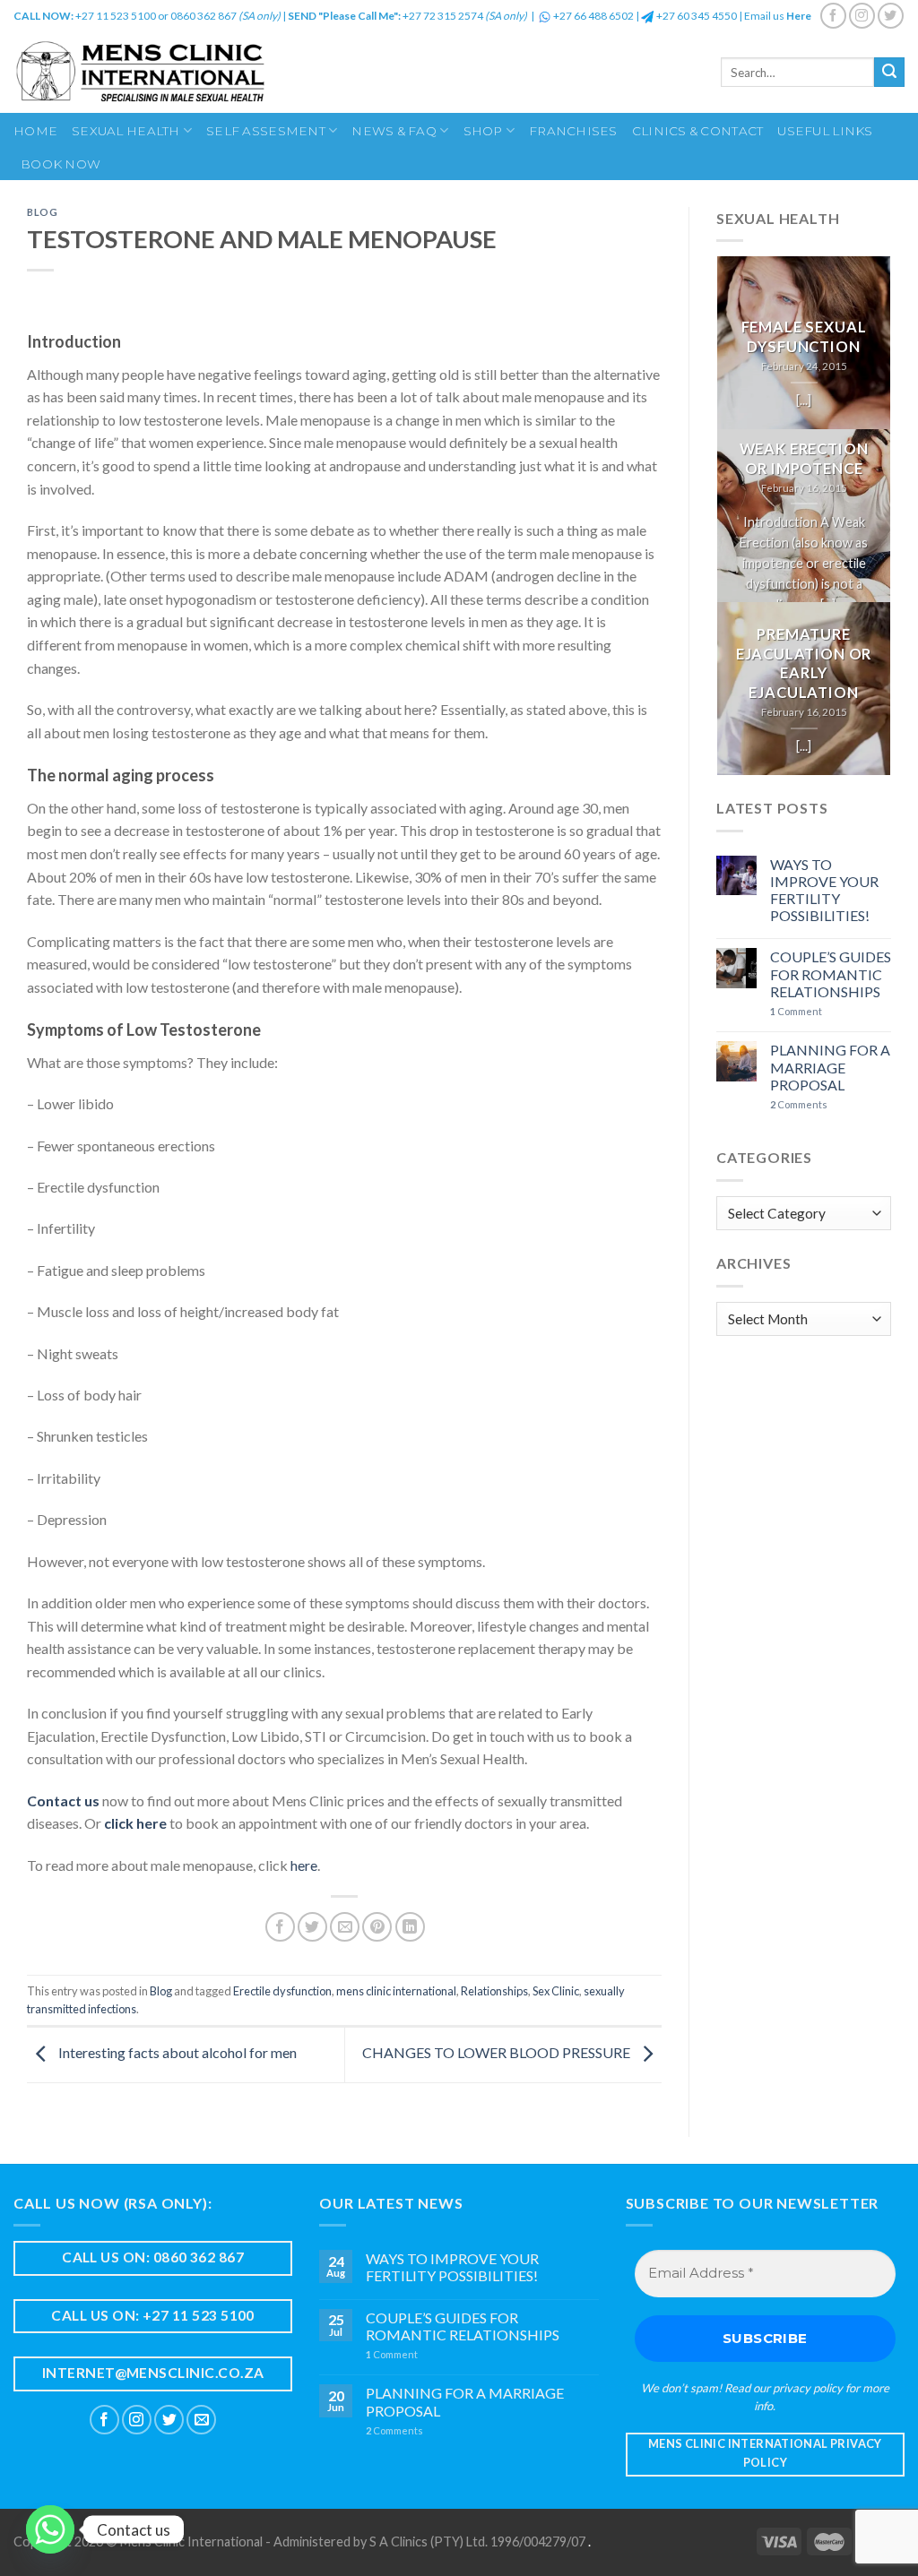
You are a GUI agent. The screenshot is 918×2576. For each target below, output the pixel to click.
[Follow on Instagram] (862, 16)
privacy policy (808, 2388)
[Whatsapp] (50, 2529)
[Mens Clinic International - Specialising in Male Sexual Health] (195, 72)
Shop (483, 131)
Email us (778, 16)
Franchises (573, 131)
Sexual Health (126, 131)
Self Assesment (266, 131)
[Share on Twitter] (312, 1927)
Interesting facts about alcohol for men (176, 2053)
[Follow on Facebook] (833, 16)
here (304, 1865)
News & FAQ (394, 131)
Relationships (494, 1991)
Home (35, 131)
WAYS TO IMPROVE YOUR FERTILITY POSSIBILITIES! (824, 890)
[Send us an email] (201, 2420)
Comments (799, 1104)
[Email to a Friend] (345, 1927)
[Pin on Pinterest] (377, 1927)
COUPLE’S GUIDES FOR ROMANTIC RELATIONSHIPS (831, 974)
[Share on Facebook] (280, 1927)
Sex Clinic (556, 1991)
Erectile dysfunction (282, 1991)
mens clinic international (396, 1991)
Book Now (61, 164)
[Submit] (889, 73)
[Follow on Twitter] (891, 16)
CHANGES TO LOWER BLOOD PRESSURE (498, 2053)
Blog (42, 212)
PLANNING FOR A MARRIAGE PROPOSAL (830, 1067)
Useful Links (825, 131)
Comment (796, 1011)
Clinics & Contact (698, 131)
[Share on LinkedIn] (410, 1927)
